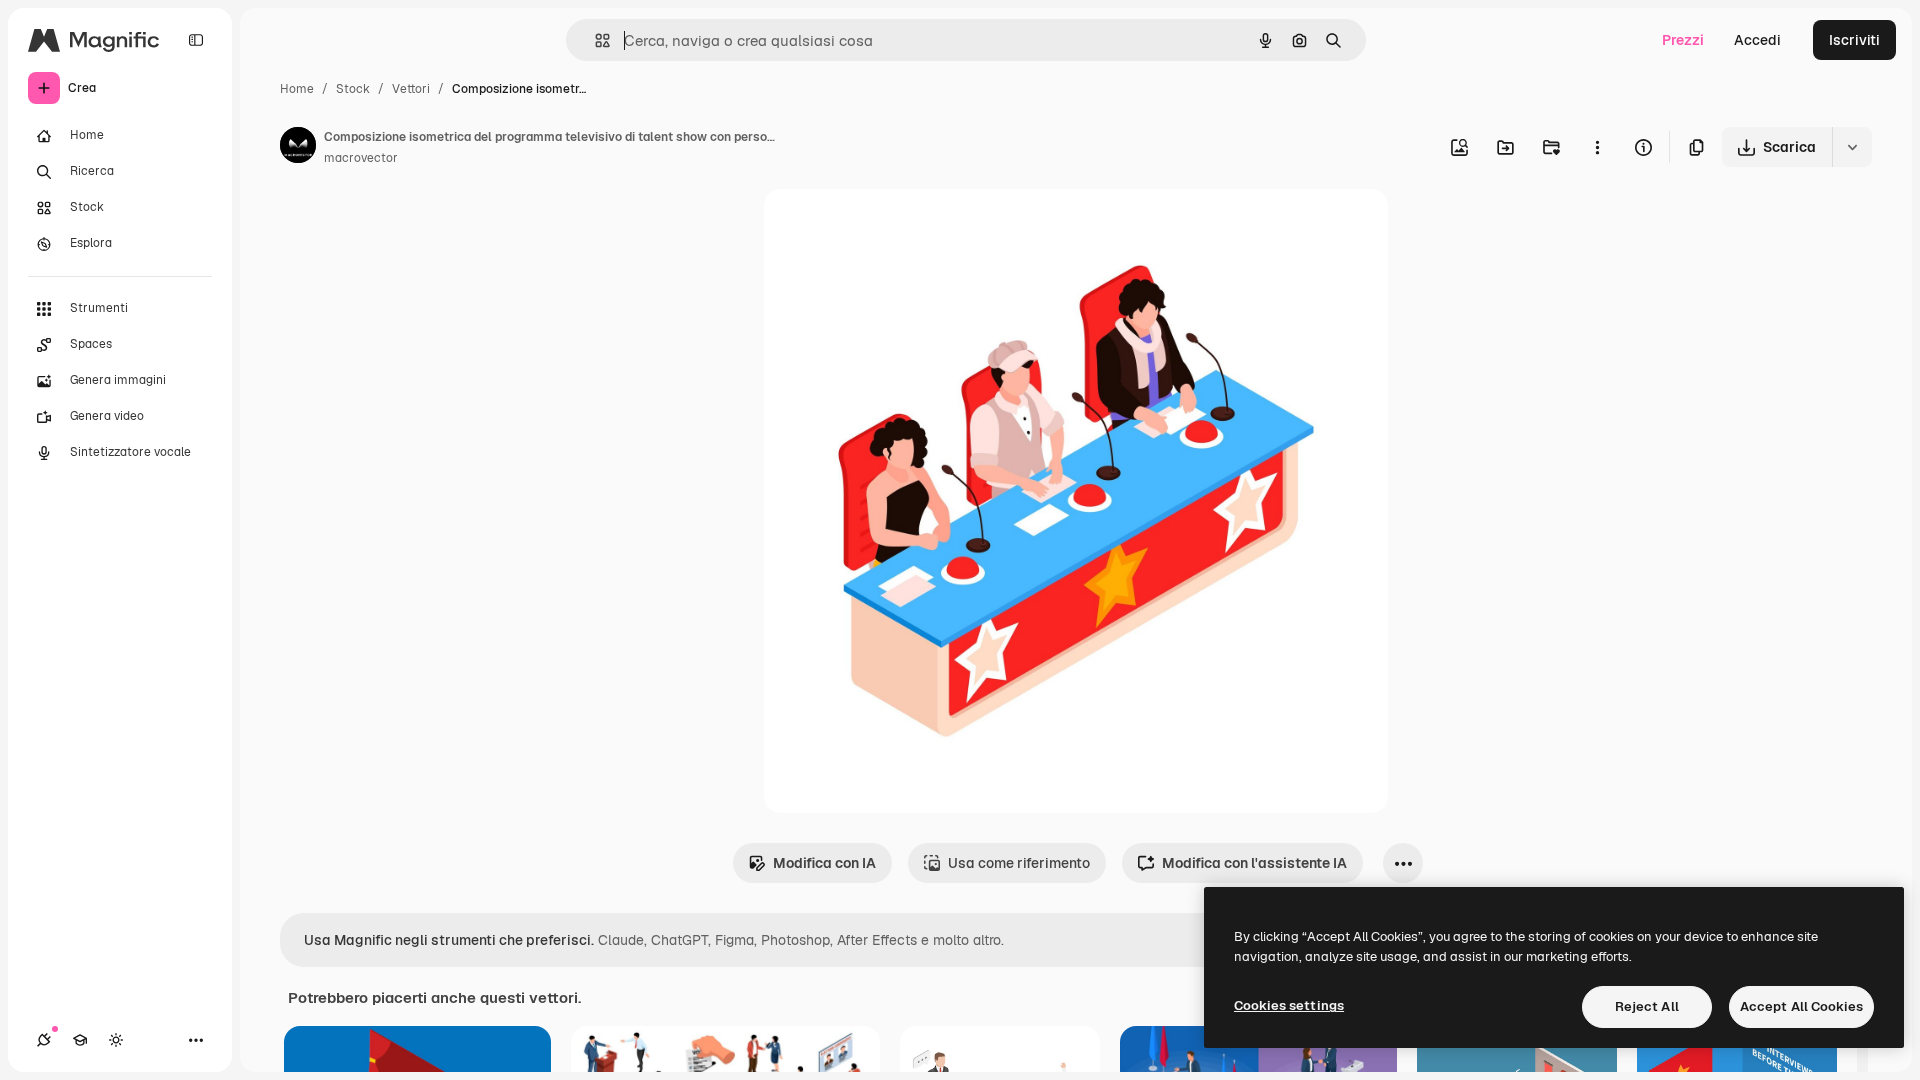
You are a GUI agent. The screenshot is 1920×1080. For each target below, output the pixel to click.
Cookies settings (1289, 1005)
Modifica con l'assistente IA (1254, 863)
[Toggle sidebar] (196, 40)
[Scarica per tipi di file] (1852, 147)
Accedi (1757, 40)
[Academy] (80, 1040)
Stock (353, 89)
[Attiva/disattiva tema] (116, 1040)
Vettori (411, 89)
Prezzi (1683, 40)
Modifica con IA (824, 863)
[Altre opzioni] (1597, 147)
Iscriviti (1854, 40)
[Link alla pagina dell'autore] (298, 148)
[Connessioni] (44, 1040)
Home (297, 89)
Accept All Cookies (1801, 1006)
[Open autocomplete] (594, 40)
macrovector (361, 158)
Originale (896, 227)
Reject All (1647, 1006)
